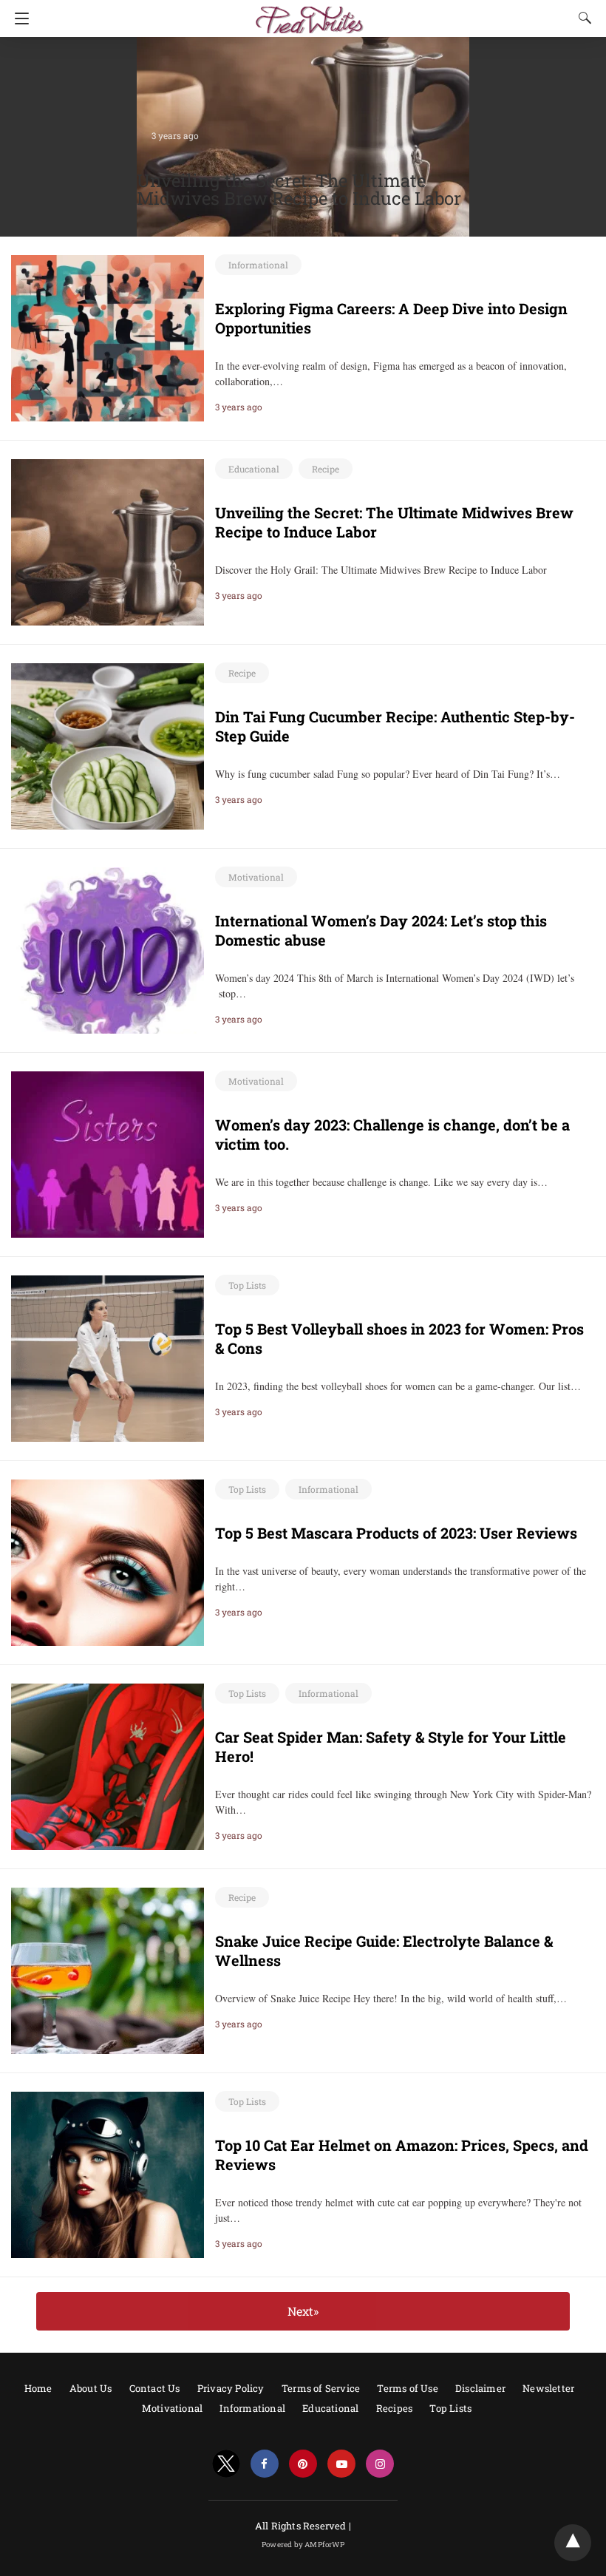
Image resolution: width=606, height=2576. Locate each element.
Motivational (256, 877)
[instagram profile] (380, 2464)
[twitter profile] (226, 2464)
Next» (303, 2311)
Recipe (326, 469)
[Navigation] (18, 18)
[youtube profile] (341, 2464)
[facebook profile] (265, 2464)
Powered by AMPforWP (303, 2545)
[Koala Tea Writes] (303, 13)
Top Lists (247, 1285)
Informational (258, 265)
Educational (254, 469)
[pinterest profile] (303, 2464)
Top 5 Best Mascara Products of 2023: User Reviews (396, 1533)
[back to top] (573, 2543)
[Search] (582, 18)
